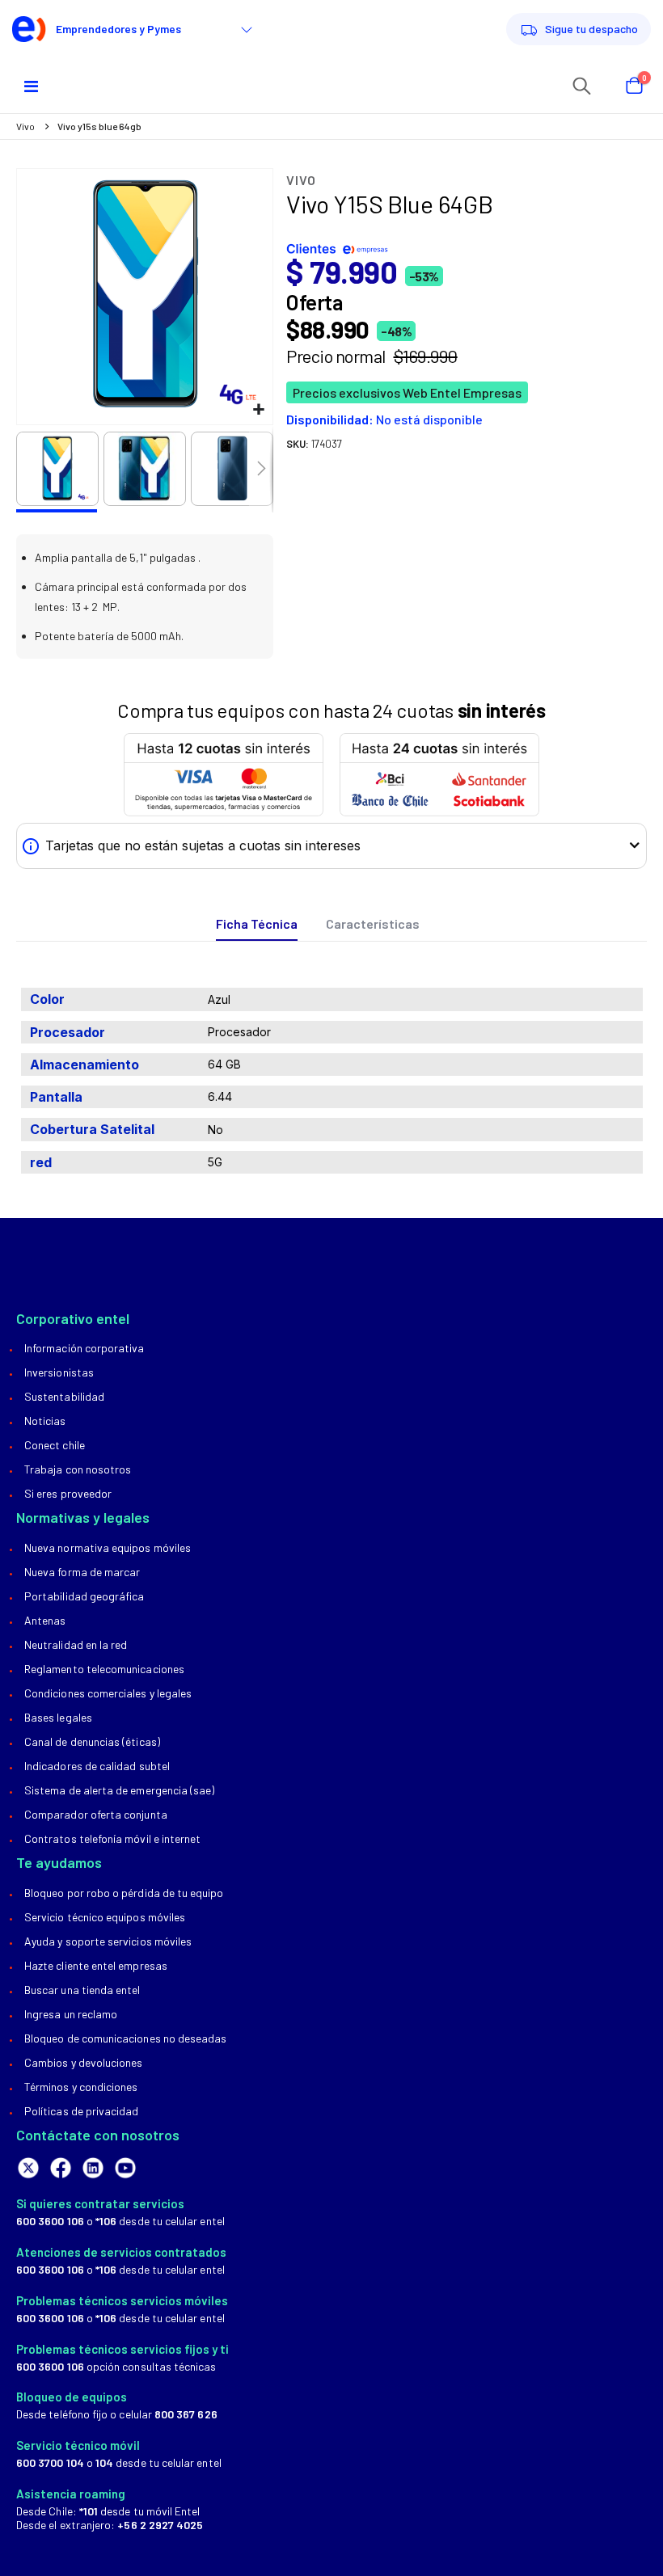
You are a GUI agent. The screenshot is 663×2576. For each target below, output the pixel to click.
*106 (106, 2221)
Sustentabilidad (64, 1396)
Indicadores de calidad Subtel (97, 1766)
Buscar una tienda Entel (82, 1990)
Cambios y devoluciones (83, 2062)
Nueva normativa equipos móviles (108, 1547)
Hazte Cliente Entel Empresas (96, 1965)
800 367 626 (186, 2414)
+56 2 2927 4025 (160, 2525)
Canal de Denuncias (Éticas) (92, 1741)
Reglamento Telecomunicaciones (104, 1669)
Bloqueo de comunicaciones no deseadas (125, 2038)
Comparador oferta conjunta (96, 1814)
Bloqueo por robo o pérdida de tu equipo (124, 1893)
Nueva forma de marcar (82, 1572)
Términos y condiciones (81, 2087)
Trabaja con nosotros (78, 1469)
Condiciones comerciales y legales (108, 1693)
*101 (89, 2511)
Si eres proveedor (68, 1493)
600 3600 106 (50, 2221)
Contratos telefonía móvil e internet (112, 1838)
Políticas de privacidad (82, 2111)
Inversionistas (59, 1372)
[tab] (257, 924)
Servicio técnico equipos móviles (105, 1917)
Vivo (25, 126)
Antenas (45, 1620)
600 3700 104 (50, 2462)
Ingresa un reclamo (71, 2014)
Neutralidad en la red (76, 1644)
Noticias (45, 1421)
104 (104, 2462)
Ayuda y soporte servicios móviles (108, 1941)
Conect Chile (55, 1445)
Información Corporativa (84, 1348)
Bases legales (58, 1717)
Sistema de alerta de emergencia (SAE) (119, 1790)
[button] (258, 410)
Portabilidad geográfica (84, 1596)
